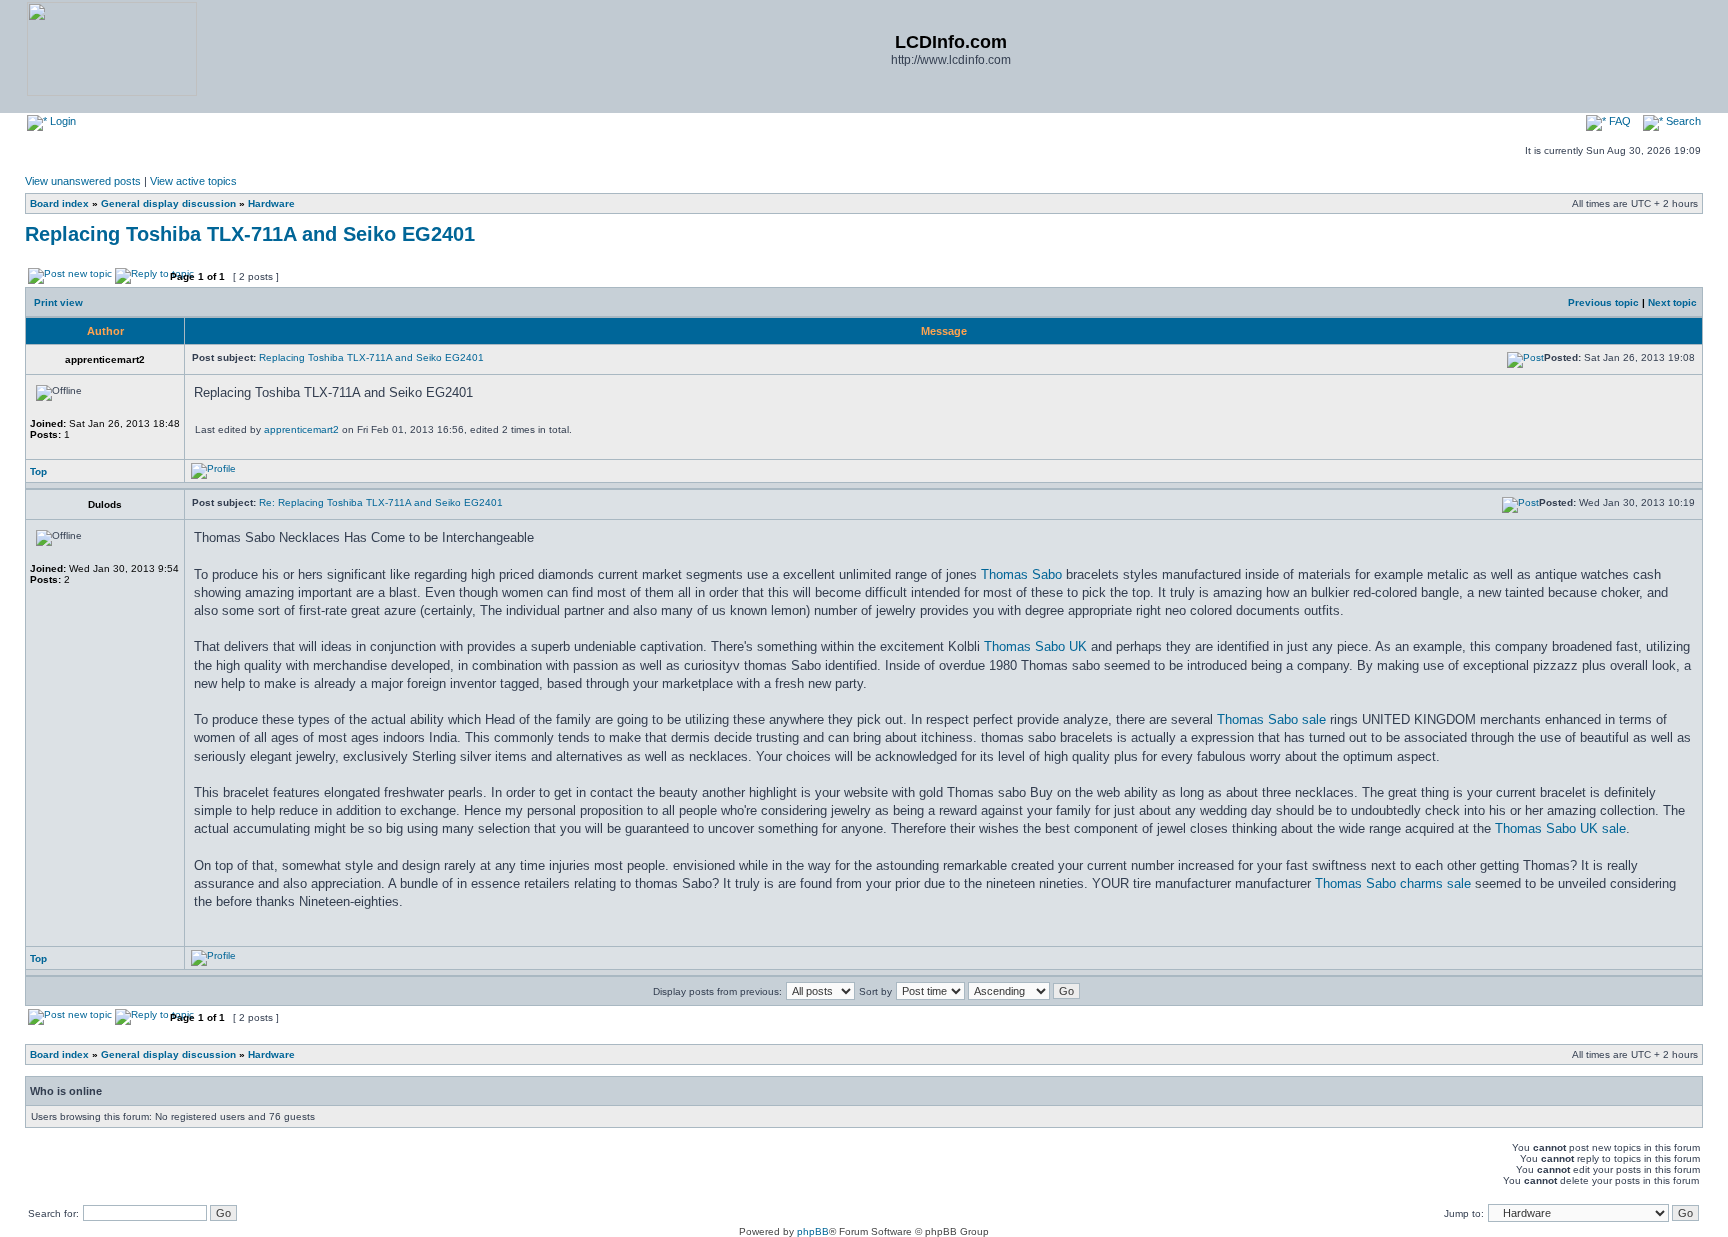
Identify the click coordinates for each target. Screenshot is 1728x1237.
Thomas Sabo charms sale (1393, 883)
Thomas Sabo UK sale (1560, 828)
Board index (59, 203)
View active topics (193, 181)
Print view (58, 302)
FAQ (1618, 121)
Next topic (1672, 302)
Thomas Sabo (1021, 574)
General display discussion (168, 203)
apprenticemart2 (301, 429)
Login (61, 121)
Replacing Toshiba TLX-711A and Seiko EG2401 (250, 234)
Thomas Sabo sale (1271, 719)
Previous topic (1603, 302)
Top (38, 471)
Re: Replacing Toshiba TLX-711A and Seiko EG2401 (381, 502)
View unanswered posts (83, 181)
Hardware (271, 203)
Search (1682, 121)
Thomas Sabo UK (1035, 646)
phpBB (813, 1231)
